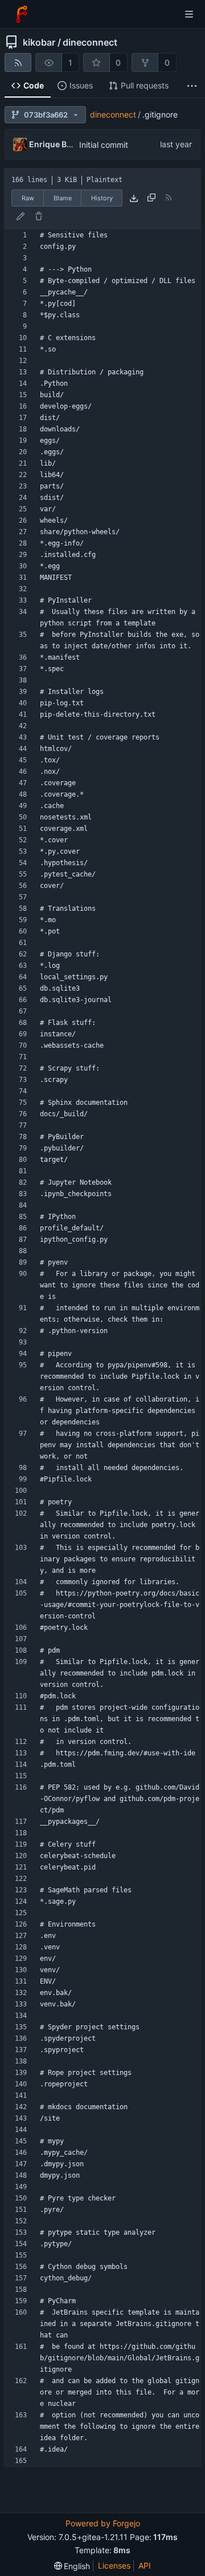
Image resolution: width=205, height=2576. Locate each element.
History (102, 198)
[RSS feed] (18, 62)
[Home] (22, 14)
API (145, 2565)
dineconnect (90, 42)
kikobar (39, 42)
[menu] (72, 2566)
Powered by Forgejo (103, 2523)
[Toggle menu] (189, 14)
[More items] (192, 86)
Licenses (114, 2565)
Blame (63, 198)
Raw (28, 198)
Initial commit (104, 145)
